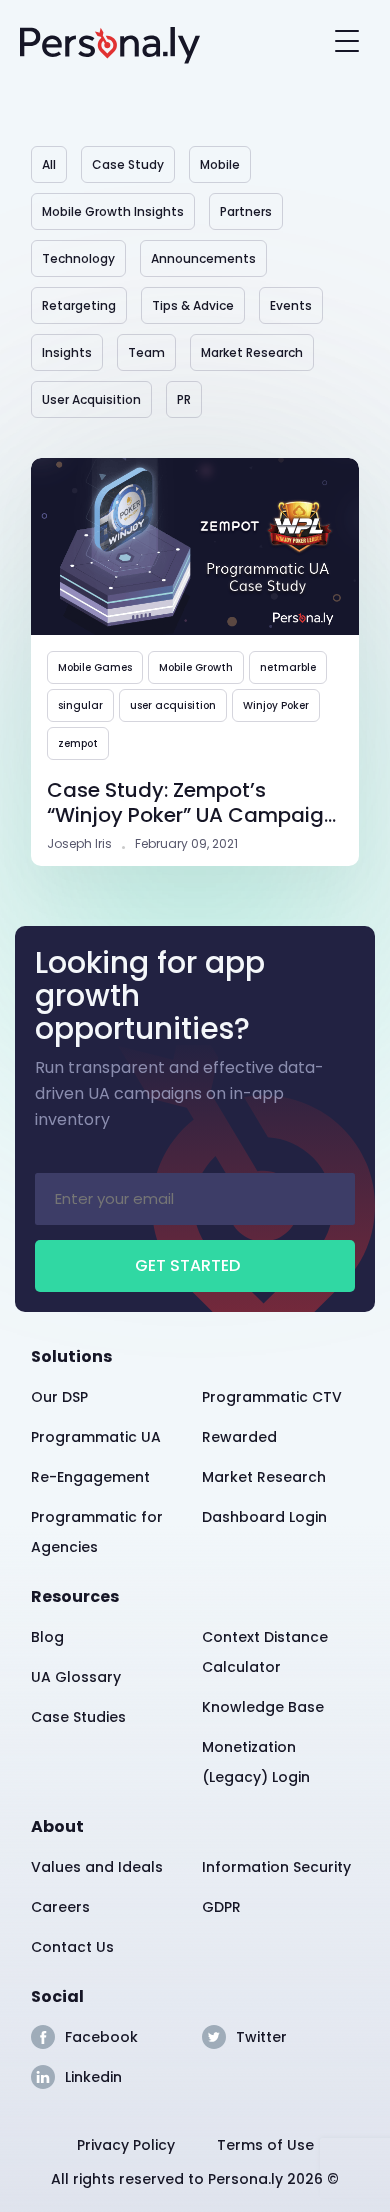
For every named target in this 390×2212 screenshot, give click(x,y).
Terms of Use (265, 2145)
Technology (78, 258)
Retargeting (79, 305)
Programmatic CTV (272, 1397)
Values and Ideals (97, 1867)
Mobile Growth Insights (113, 211)
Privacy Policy (126, 2145)
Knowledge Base (263, 1707)
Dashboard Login (264, 1517)
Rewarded (239, 1437)
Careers (60, 1907)
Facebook (101, 2037)
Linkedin (93, 2077)
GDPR (221, 1907)
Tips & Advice (193, 305)
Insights (67, 352)
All (49, 164)
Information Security (276, 1867)
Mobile (220, 164)
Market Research (252, 352)
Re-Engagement (90, 1477)
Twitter (261, 2037)
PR (184, 399)
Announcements (203, 258)
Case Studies (78, 1717)
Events (291, 305)
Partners (246, 211)
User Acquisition (91, 399)
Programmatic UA (96, 1437)
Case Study (128, 164)
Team (146, 352)
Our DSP (59, 1397)
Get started (187, 1265)
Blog (47, 1637)
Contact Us (72, 1947)
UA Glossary (76, 1677)
